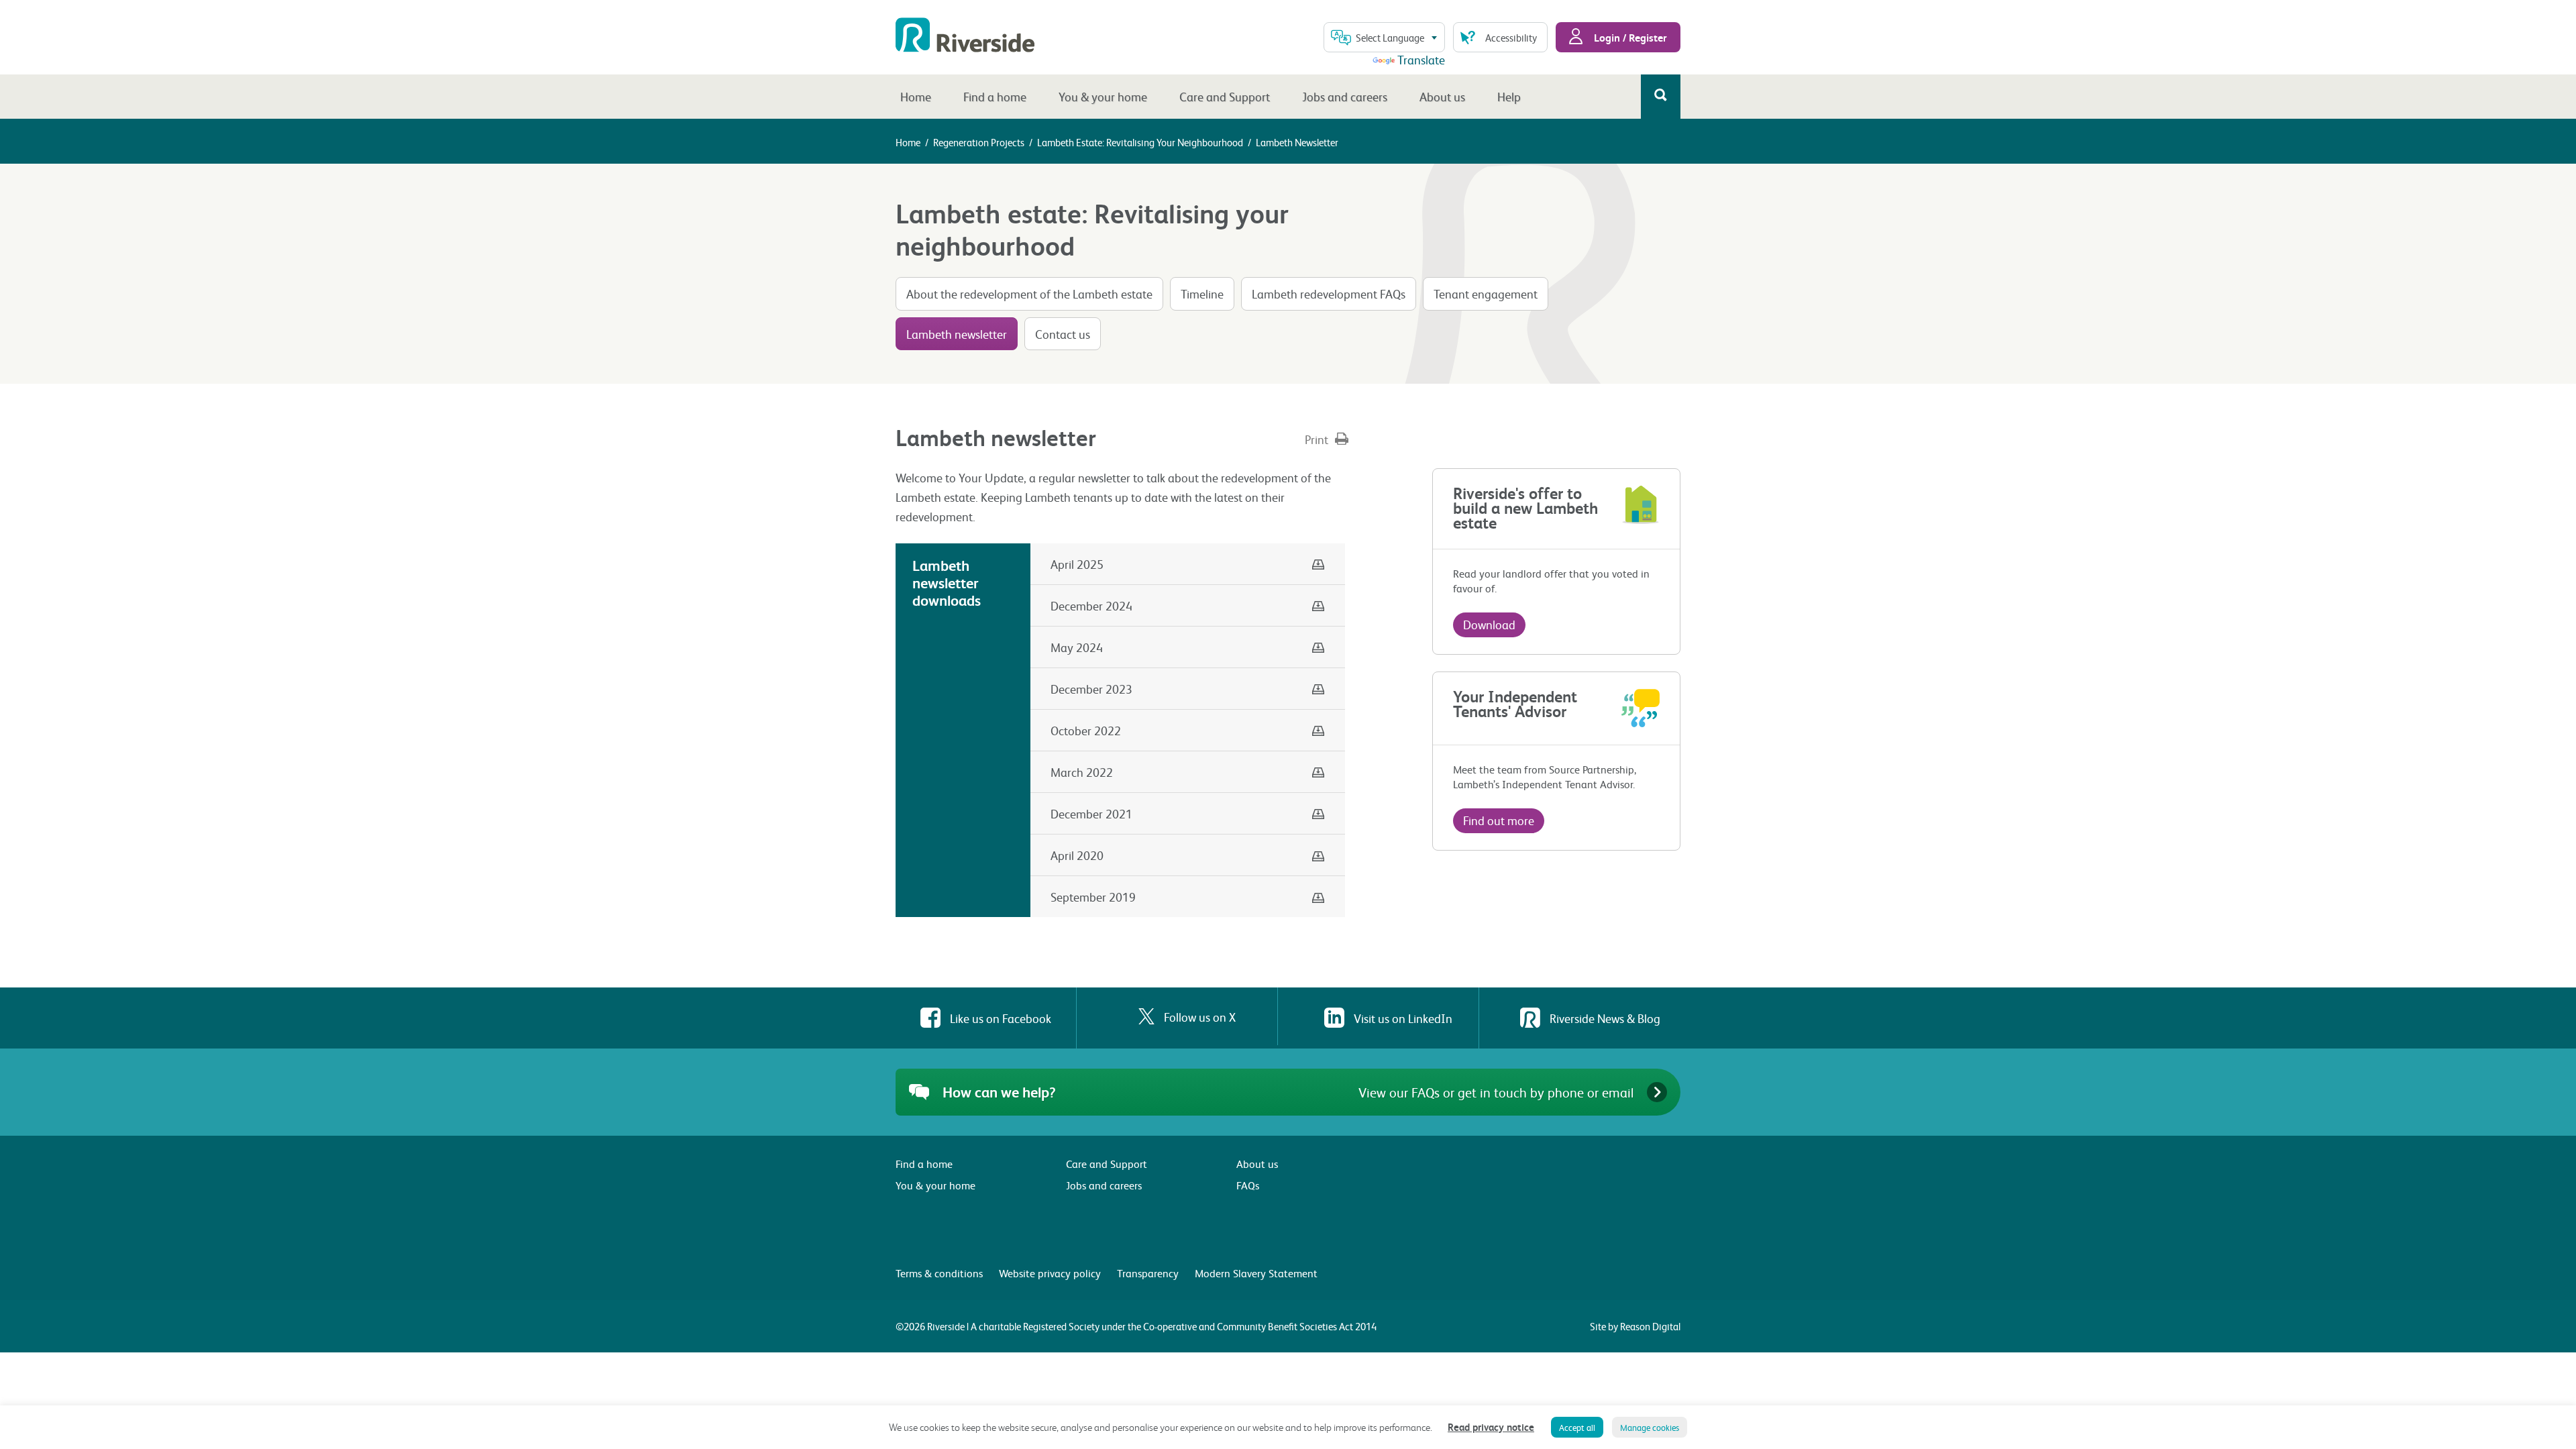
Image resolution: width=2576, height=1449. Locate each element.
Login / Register (1629, 37)
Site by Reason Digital (1635, 1326)
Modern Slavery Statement (1256, 1273)
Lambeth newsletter (957, 334)
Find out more (1499, 820)
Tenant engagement (1486, 293)
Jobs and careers (1345, 96)
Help (1509, 96)
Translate (1421, 59)
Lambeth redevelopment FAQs (1329, 293)
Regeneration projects (979, 142)
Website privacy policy (1050, 1273)
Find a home (995, 96)
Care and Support (1225, 96)
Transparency (1148, 1273)
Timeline (1202, 293)
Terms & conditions (939, 1273)
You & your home (1103, 96)
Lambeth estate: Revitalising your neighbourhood (1140, 142)
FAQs (1248, 1185)
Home (916, 96)
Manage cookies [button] (1650, 1427)
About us (1442, 96)
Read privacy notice (1491, 1427)
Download (1489, 624)
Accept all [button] (1577, 1427)
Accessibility (1511, 38)
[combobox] (1384, 37)
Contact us (1063, 334)
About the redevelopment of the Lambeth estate (1029, 293)
